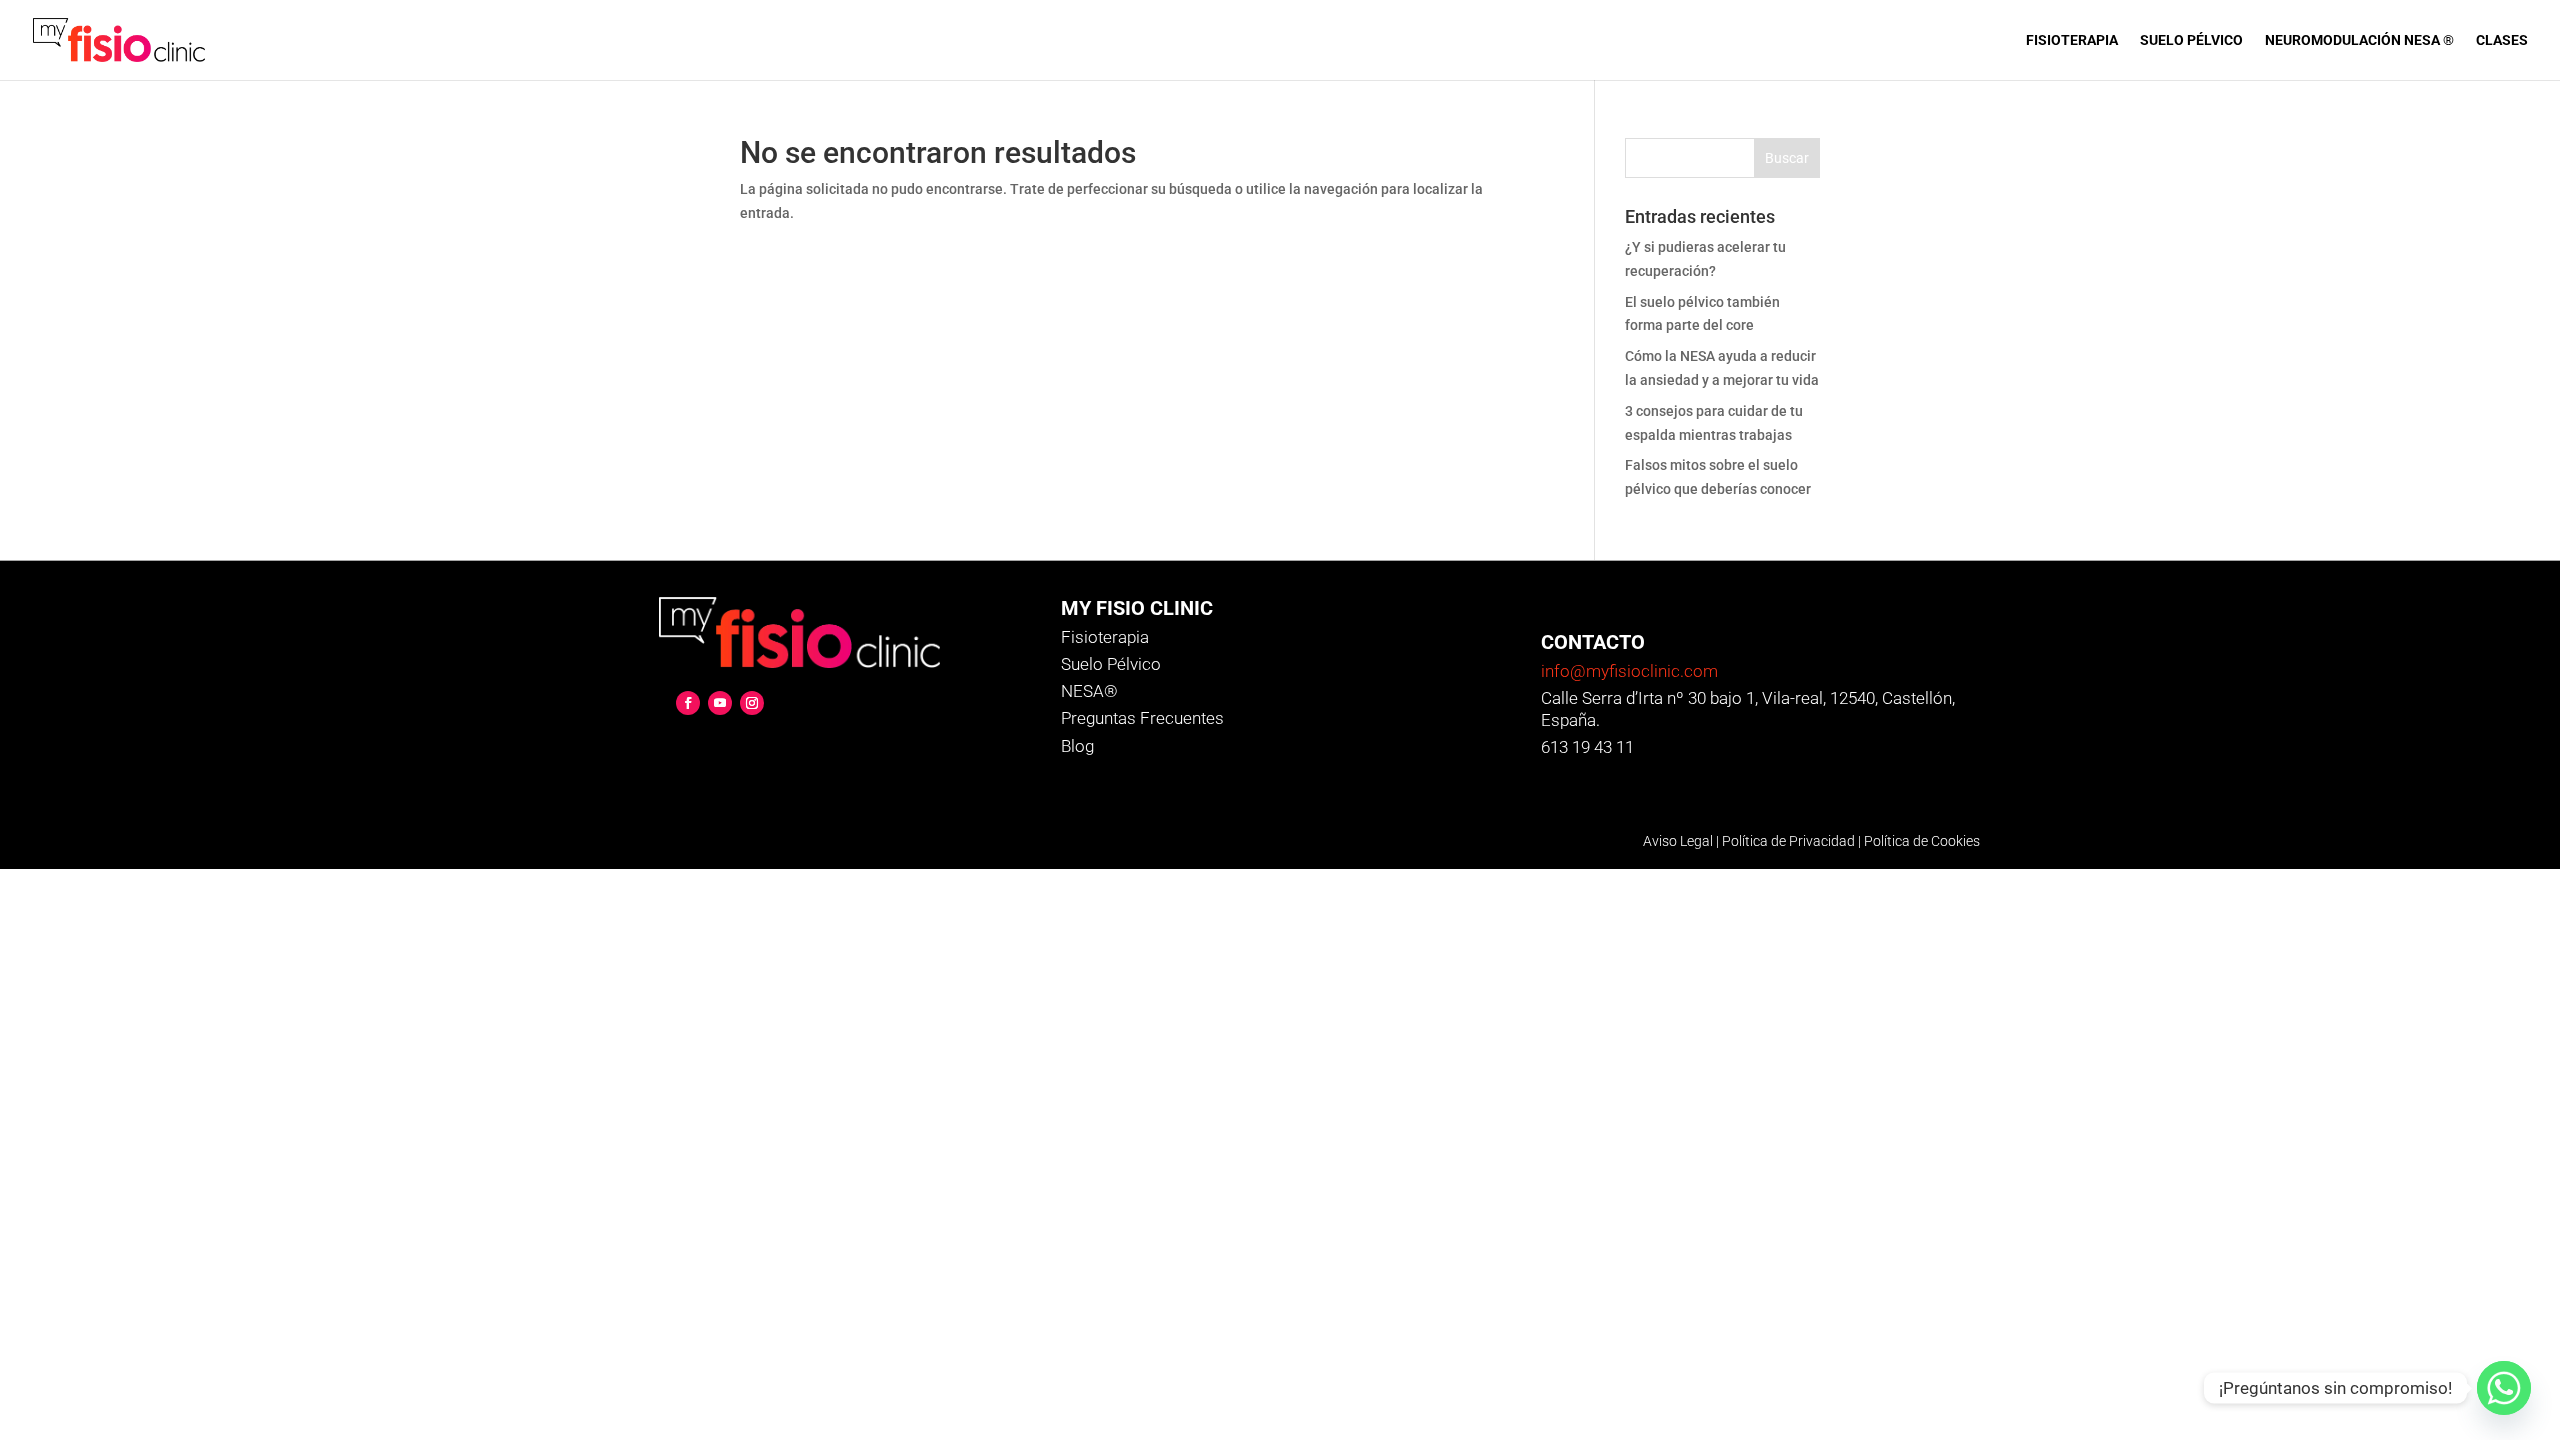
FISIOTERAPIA (2072, 40)
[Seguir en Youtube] (720, 703)
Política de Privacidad (1788, 841)
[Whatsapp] (2504, 1388)
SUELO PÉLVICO (2191, 40)
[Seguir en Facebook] (688, 703)
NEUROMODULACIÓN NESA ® (2359, 40)
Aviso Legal (1678, 841)
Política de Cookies (1922, 841)
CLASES (2502, 40)
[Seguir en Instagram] (752, 703)
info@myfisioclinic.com (1629, 671)
